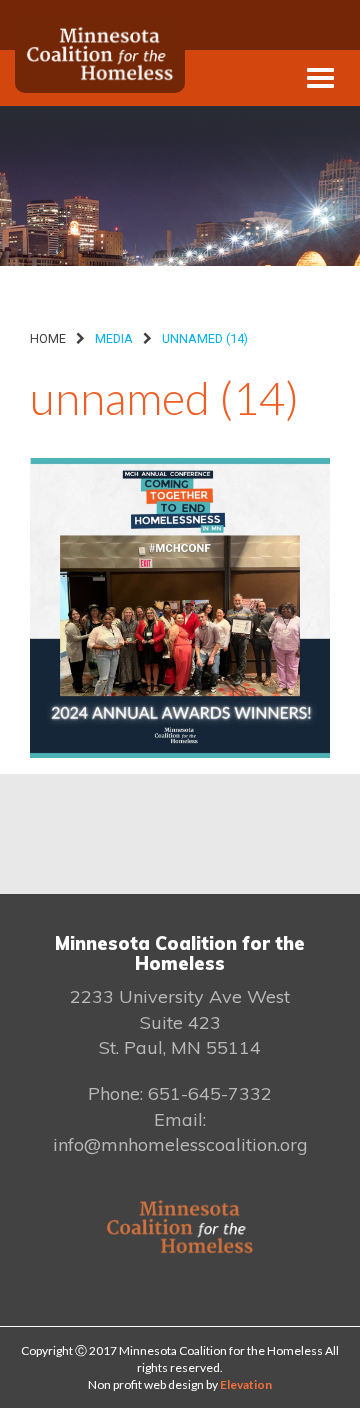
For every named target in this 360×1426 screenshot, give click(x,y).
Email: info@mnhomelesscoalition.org (180, 1132)
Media (114, 338)
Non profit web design (146, 1384)
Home (48, 338)
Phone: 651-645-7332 (180, 1093)
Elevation (246, 1384)
